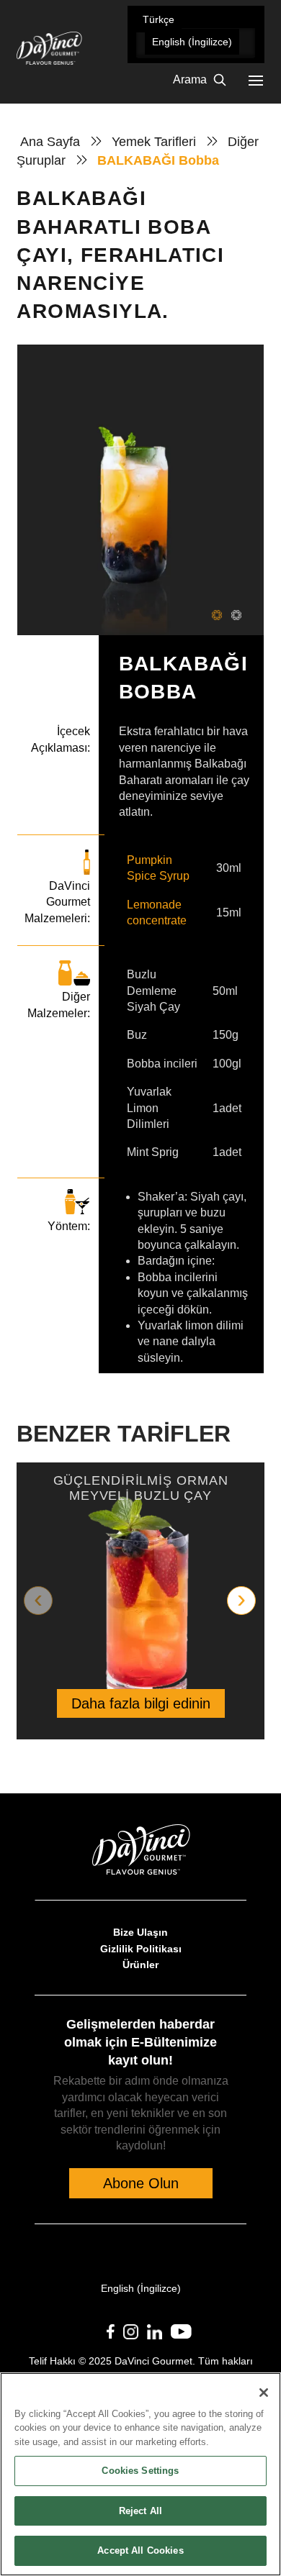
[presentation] (38, 1601)
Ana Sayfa (50, 142)
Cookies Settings (140, 2471)
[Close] (264, 2393)
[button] (159, 19)
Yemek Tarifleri (154, 142)
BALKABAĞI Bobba (158, 160)
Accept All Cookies (140, 2550)
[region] (140, 2474)
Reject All (140, 2511)
